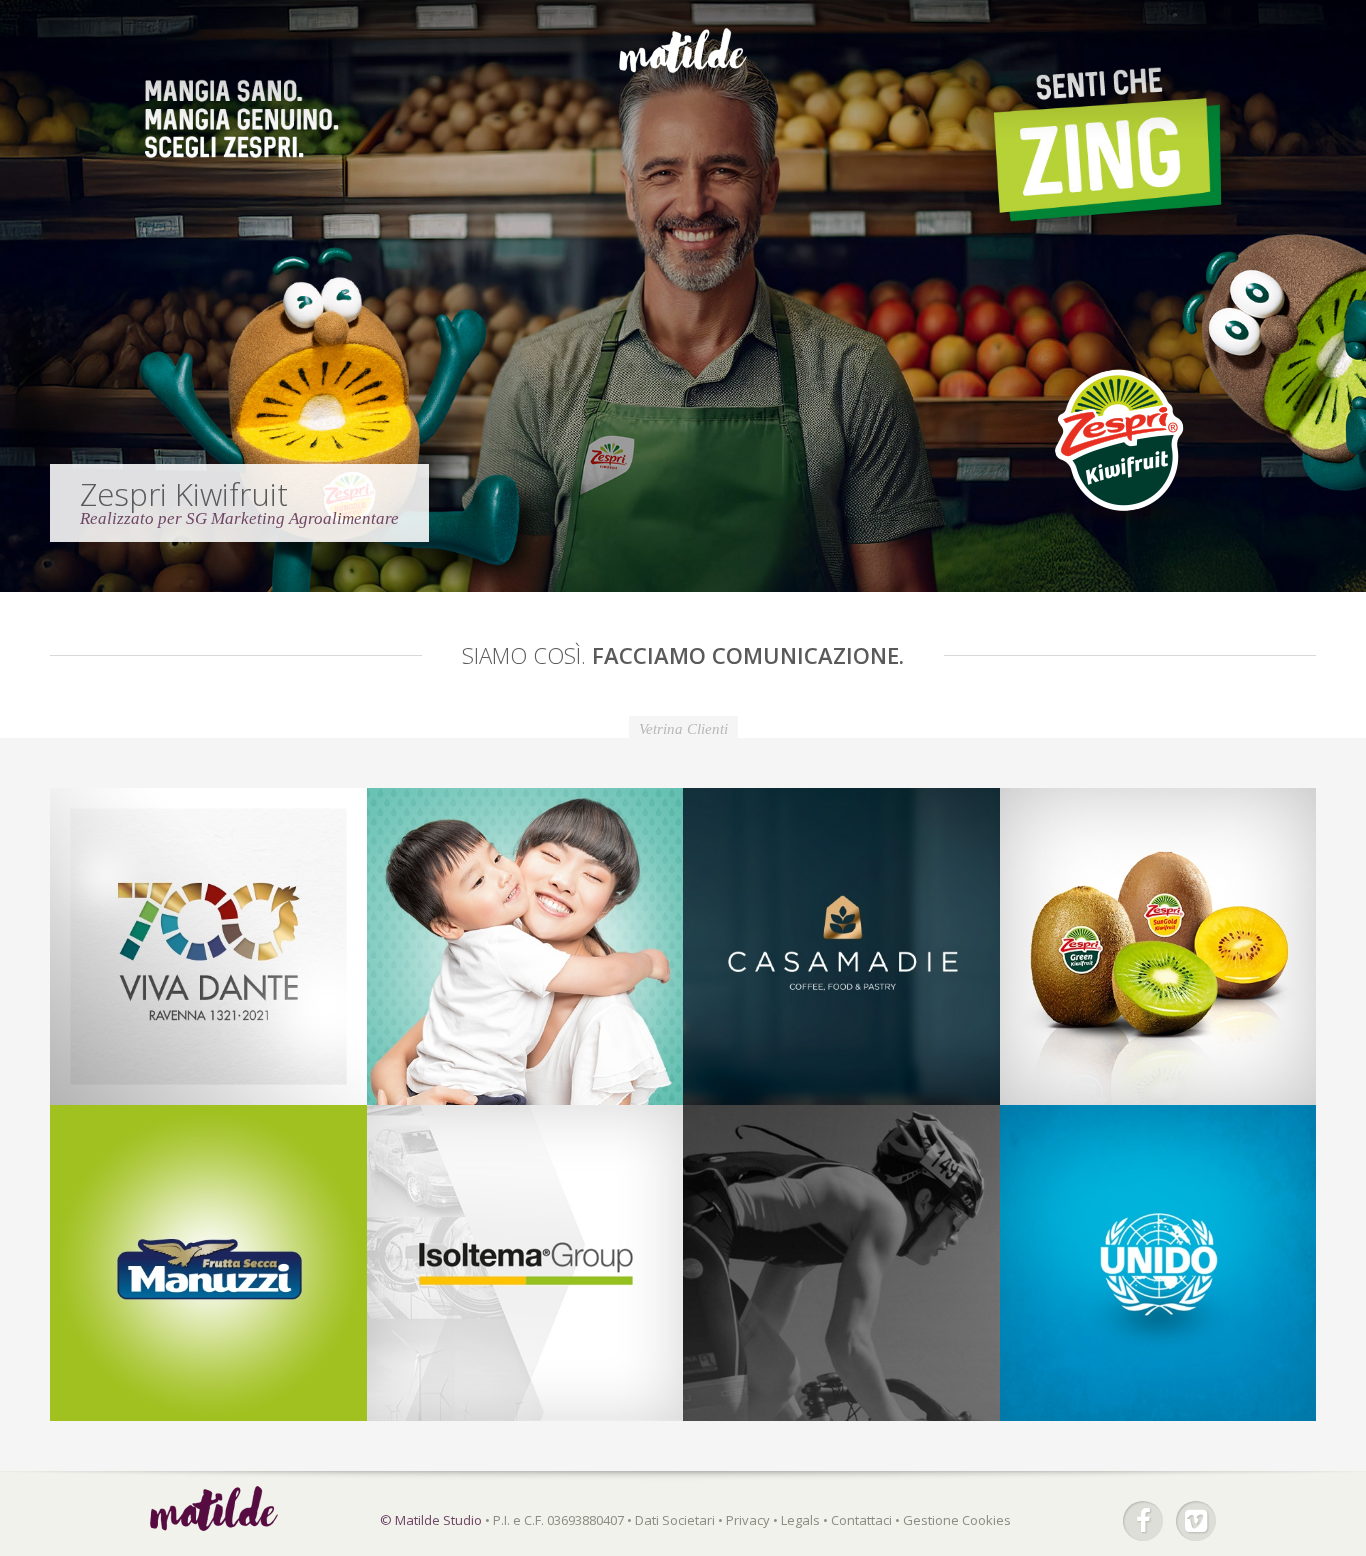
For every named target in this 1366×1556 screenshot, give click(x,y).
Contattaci (861, 1520)
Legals (800, 1520)
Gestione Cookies (957, 1520)
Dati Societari (675, 1520)
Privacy (748, 1520)
